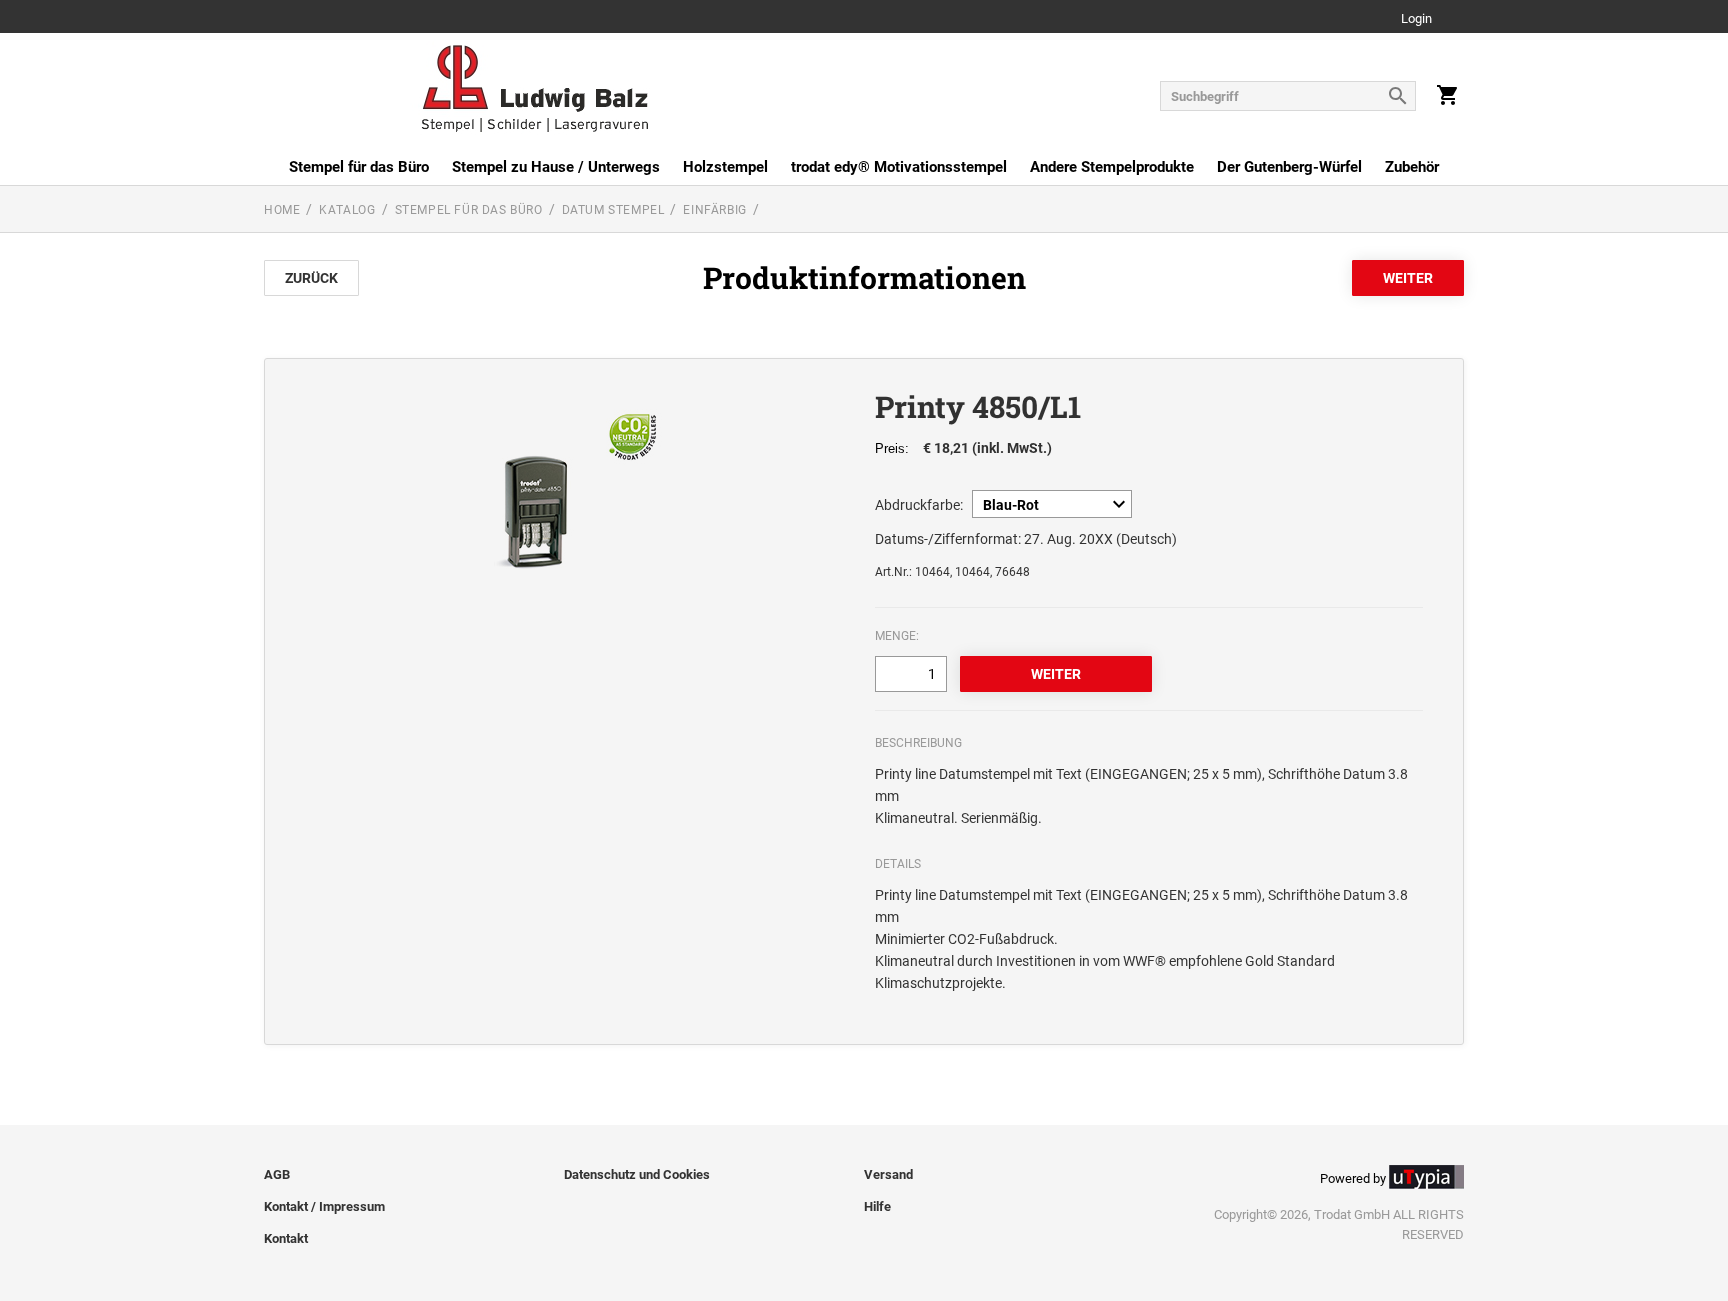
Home (282, 210)
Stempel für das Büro (359, 167)
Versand (888, 1174)
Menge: (897, 636)
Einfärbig (714, 210)
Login (1416, 19)
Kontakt (286, 1238)
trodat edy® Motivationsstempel (899, 167)
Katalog (347, 210)
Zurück (311, 278)
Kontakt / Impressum (324, 1206)
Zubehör (1412, 167)
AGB (277, 1174)
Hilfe (877, 1206)
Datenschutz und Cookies (637, 1174)
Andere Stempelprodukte (1112, 167)
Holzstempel (725, 167)
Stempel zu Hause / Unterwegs (556, 167)
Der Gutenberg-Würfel (1289, 167)
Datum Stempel (613, 210)
